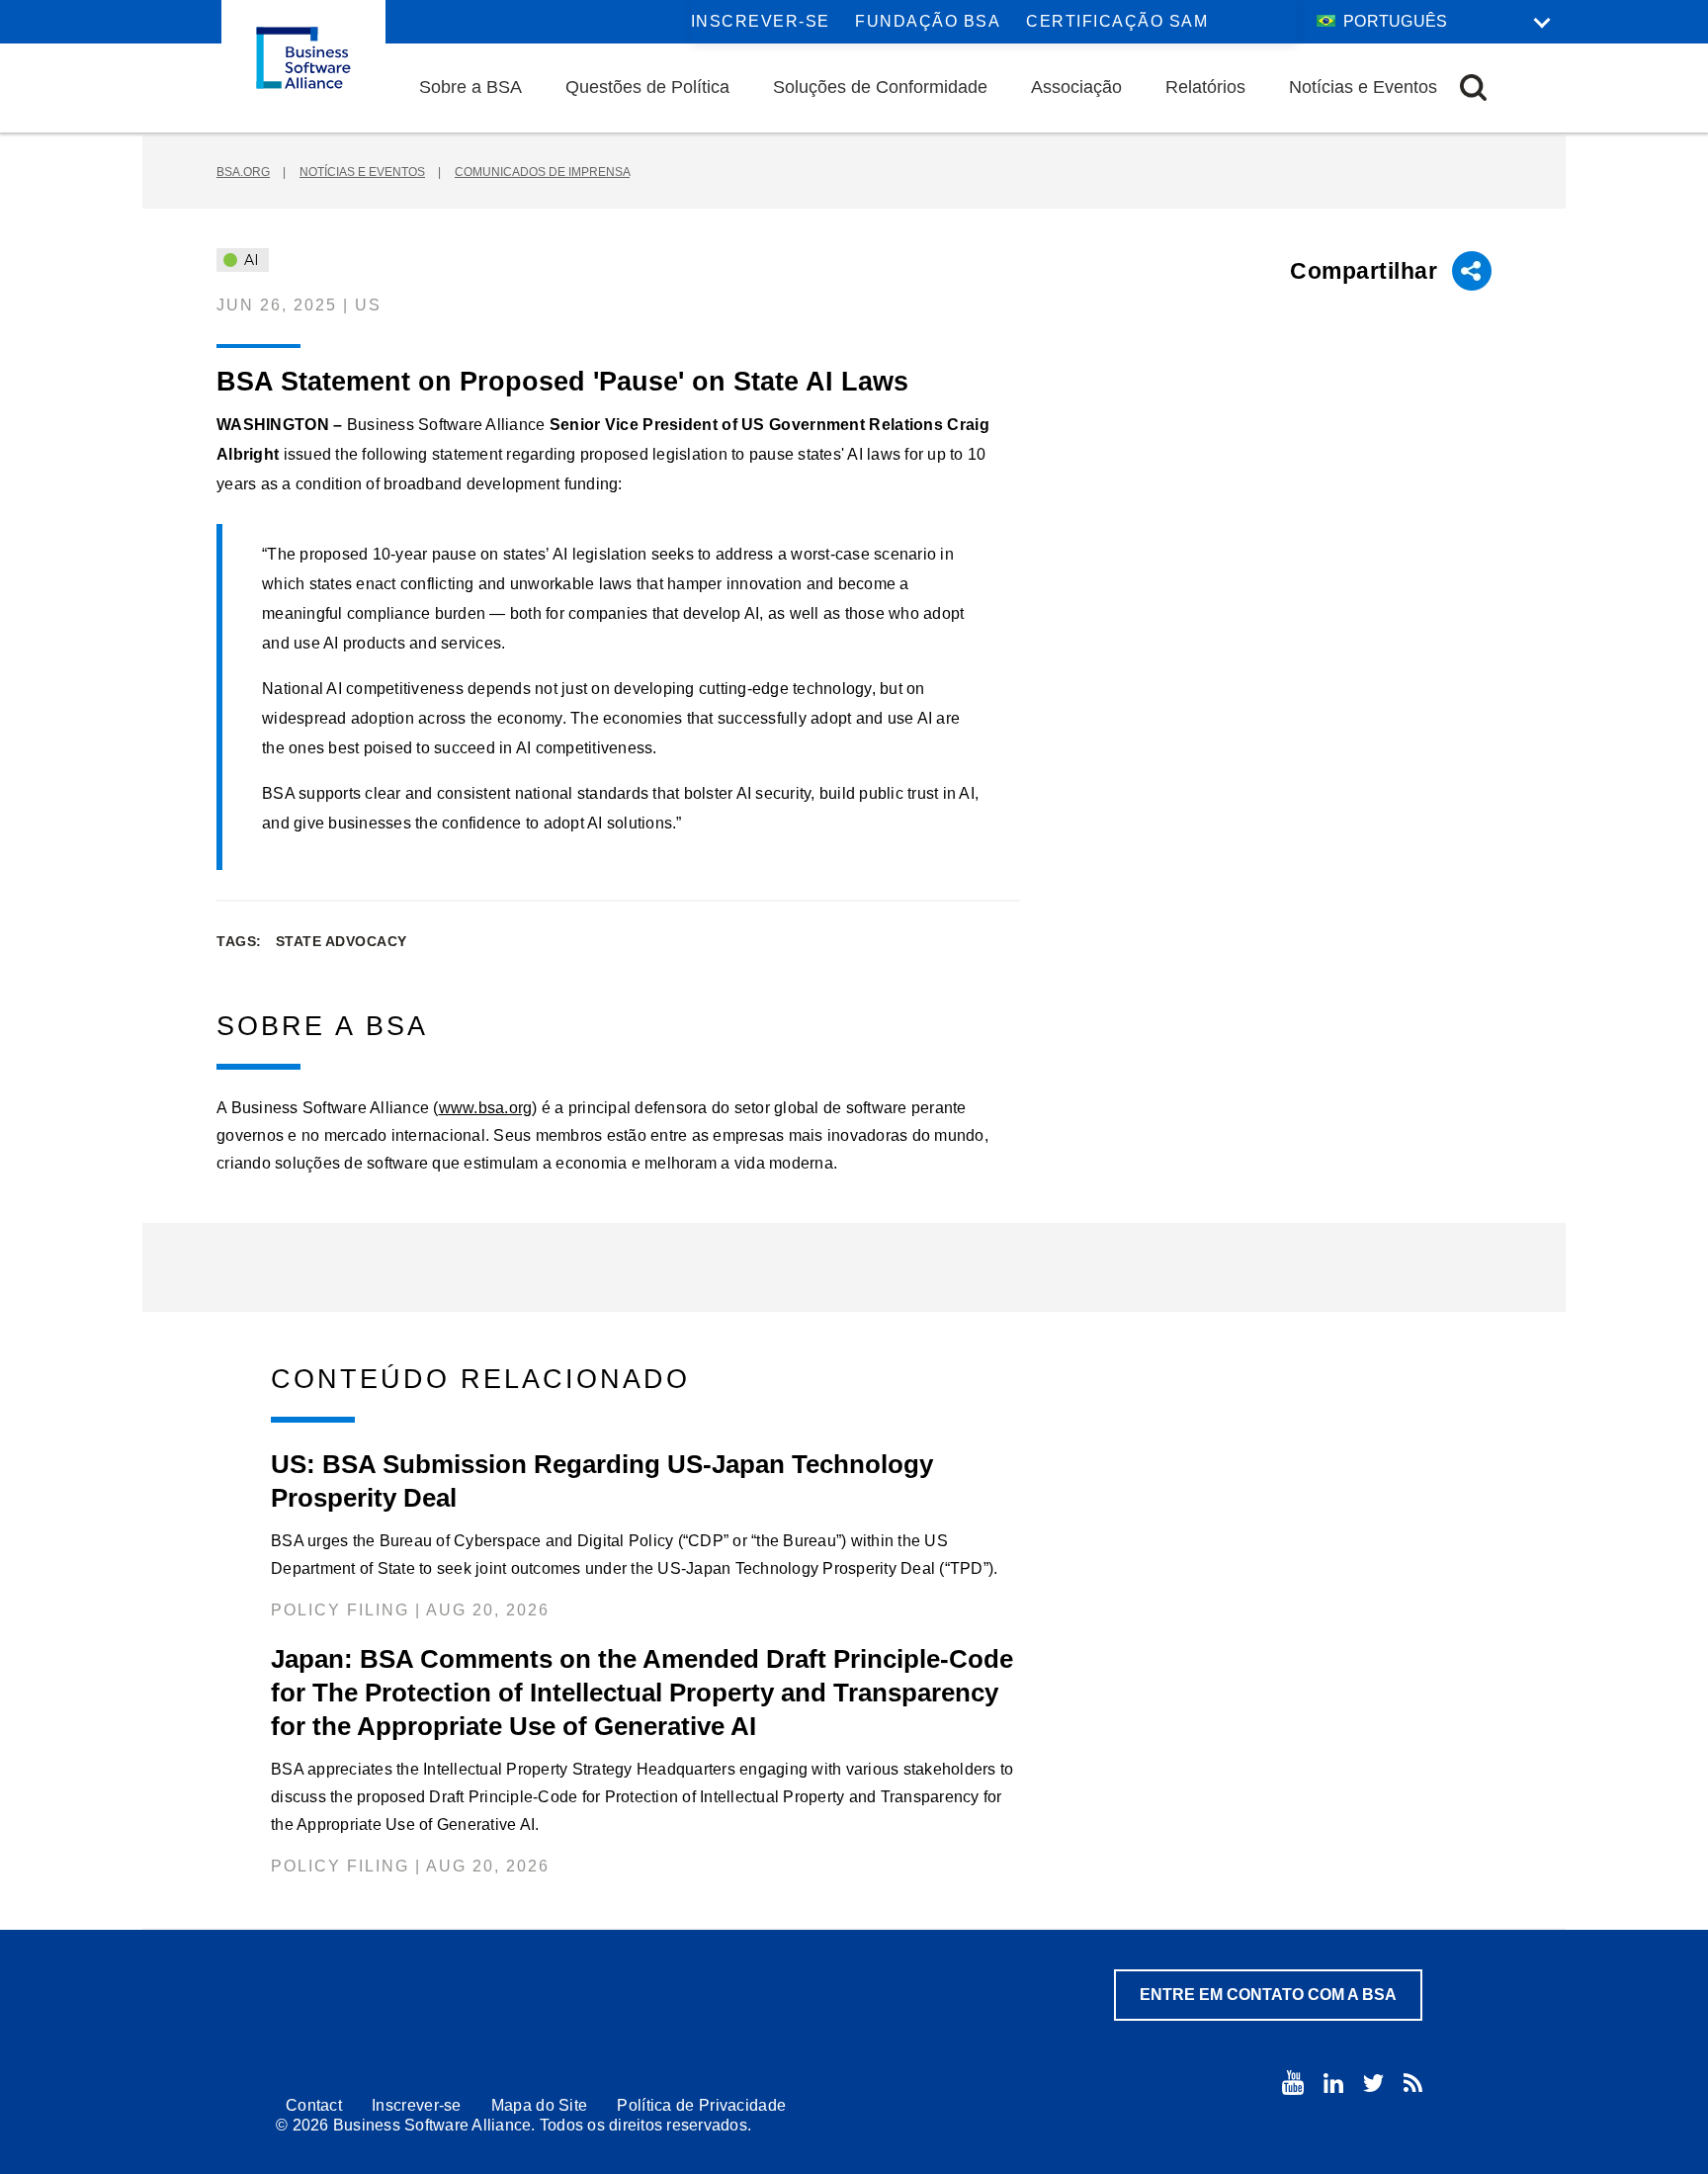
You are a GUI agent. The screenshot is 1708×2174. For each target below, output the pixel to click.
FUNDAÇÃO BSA (928, 21)
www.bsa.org (486, 1108)
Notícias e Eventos (1363, 87)
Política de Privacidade (701, 2105)
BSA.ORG (243, 172)
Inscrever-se (761, 21)
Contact (314, 2105)
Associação (1076, 87)
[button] (1473, 87)
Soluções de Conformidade (880, 87)
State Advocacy (342, 941)
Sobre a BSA (470, 87)
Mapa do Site (540, 2105)
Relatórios (1205, 87)
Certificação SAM (1117, 21)
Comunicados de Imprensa (542, 172)
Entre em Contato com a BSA (1268, 1995)
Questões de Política (647, 87)
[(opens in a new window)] (1293, 2083)
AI (250, 260)
